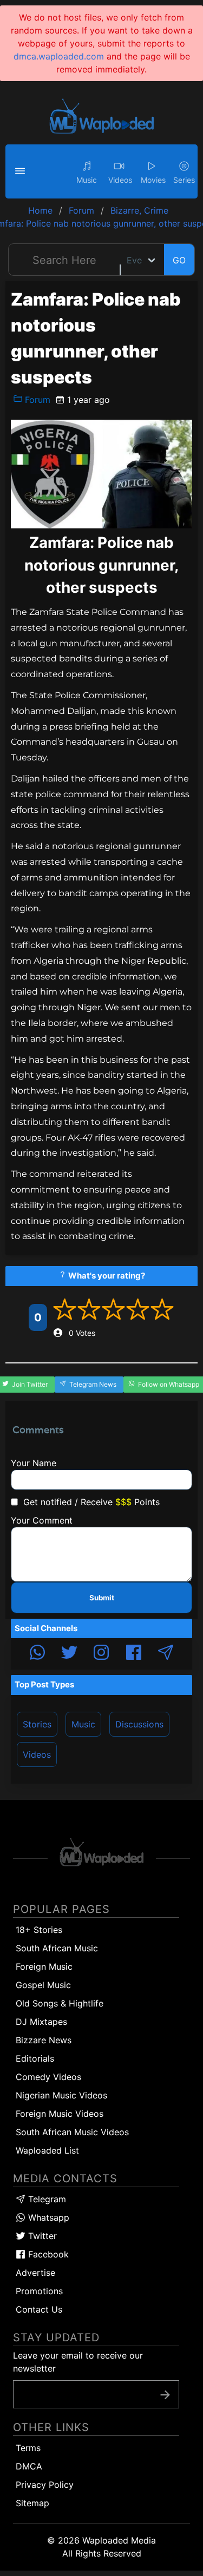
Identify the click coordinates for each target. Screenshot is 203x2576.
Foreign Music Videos (60, 2114)
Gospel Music (43, 1985)
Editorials (35, 2058)
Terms (28, 2448)
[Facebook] (134, 1654)
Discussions (139, 1724)
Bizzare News (44, 2040)
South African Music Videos (72, 2132)
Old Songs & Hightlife (60, 2003)
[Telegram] (166, 1654)
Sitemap (32, 2503)
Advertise (35, 2273)
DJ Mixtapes (41, 2022)
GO (179, 260)
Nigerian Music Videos (61, 2095)
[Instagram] (101, 1654)
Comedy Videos (48, 2077)
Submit (102, 1598)
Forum (36, 400)
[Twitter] (69, 1654)
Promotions (39, 2291)
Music (83, 1724)
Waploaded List (47, 2150)
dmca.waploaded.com (59, 56)
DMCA (29, 2466)
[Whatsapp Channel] (37, 1654)
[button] (22, 171)
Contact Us (39, 2309)
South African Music (57, 1948)
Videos (37, 1754)
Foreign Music (44, 1966)
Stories (37, 1724)
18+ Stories (39, 1930)
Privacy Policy (45, 2485)
